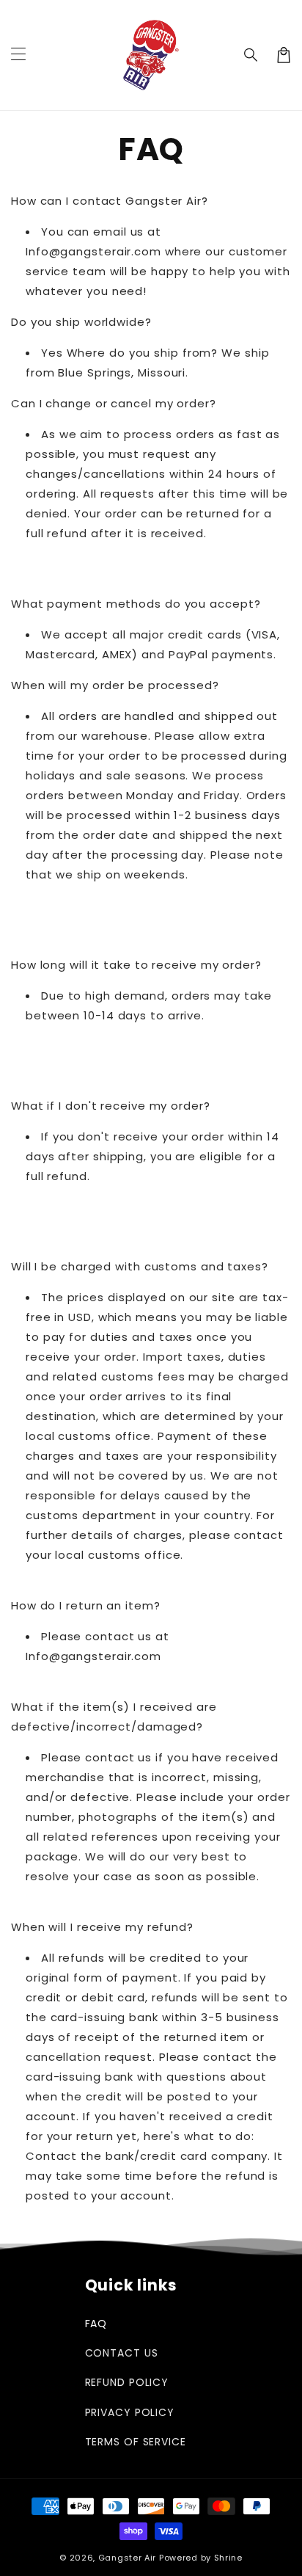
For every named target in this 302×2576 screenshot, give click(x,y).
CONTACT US (122, 2353)
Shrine (228, 2558)
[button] (251, 55)
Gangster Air (127, 2558)
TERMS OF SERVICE (136, 2442)
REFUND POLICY (127, 2382)
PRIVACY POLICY (130, 2412)
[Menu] (18, 55)
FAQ (96, 2324)
